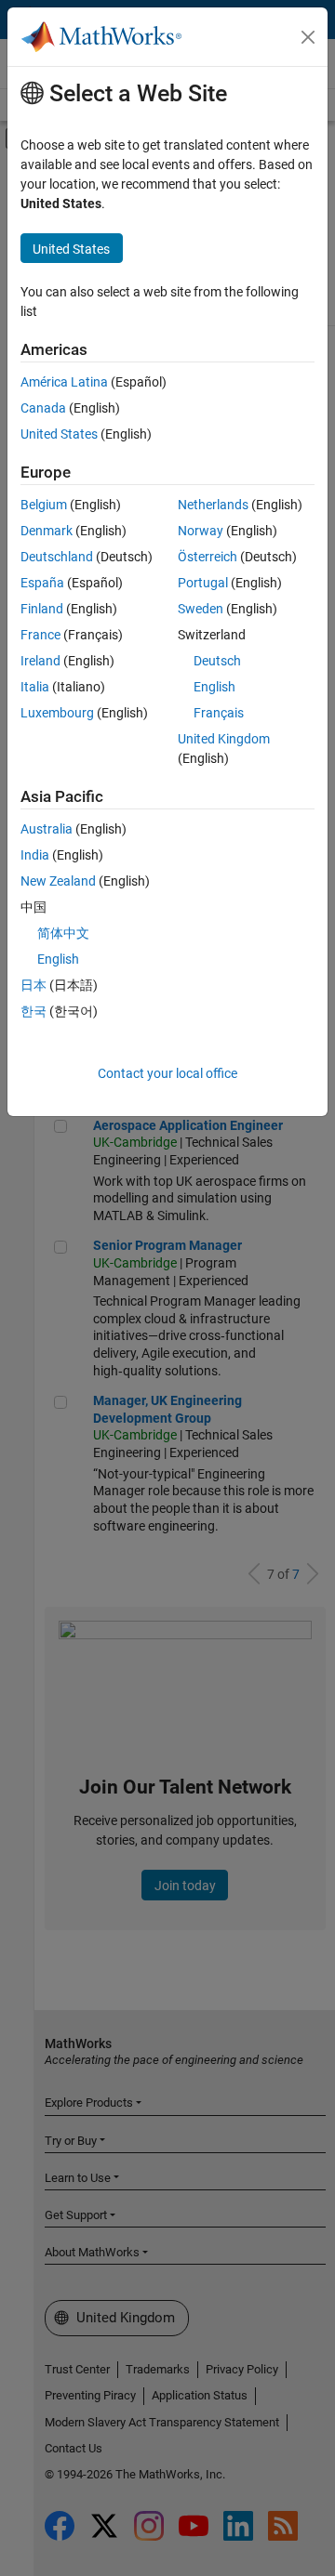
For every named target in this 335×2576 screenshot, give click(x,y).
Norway (201, 531)
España (42, 583)
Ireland (40, 661)
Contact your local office (167, 1073)
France (40, 635)
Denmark (47, 531)
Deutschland (57, 557)
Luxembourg (57, 713)
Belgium (44, 505)
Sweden (201, 609)
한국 (33, 1011)
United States (59, 434)
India (35, 855)
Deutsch (217, 661)
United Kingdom (224, 739)
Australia (47, 829)
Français (219, 713)
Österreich (208, 557)
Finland (42, 609)
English (214, 687)
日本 (33, 985)
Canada (43, 408)
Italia (35, 687)
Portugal (203, 583)
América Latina (64, 382)
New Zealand (58, 881)
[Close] (308, 37)
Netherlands (213, 505)
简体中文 (63, 933)
